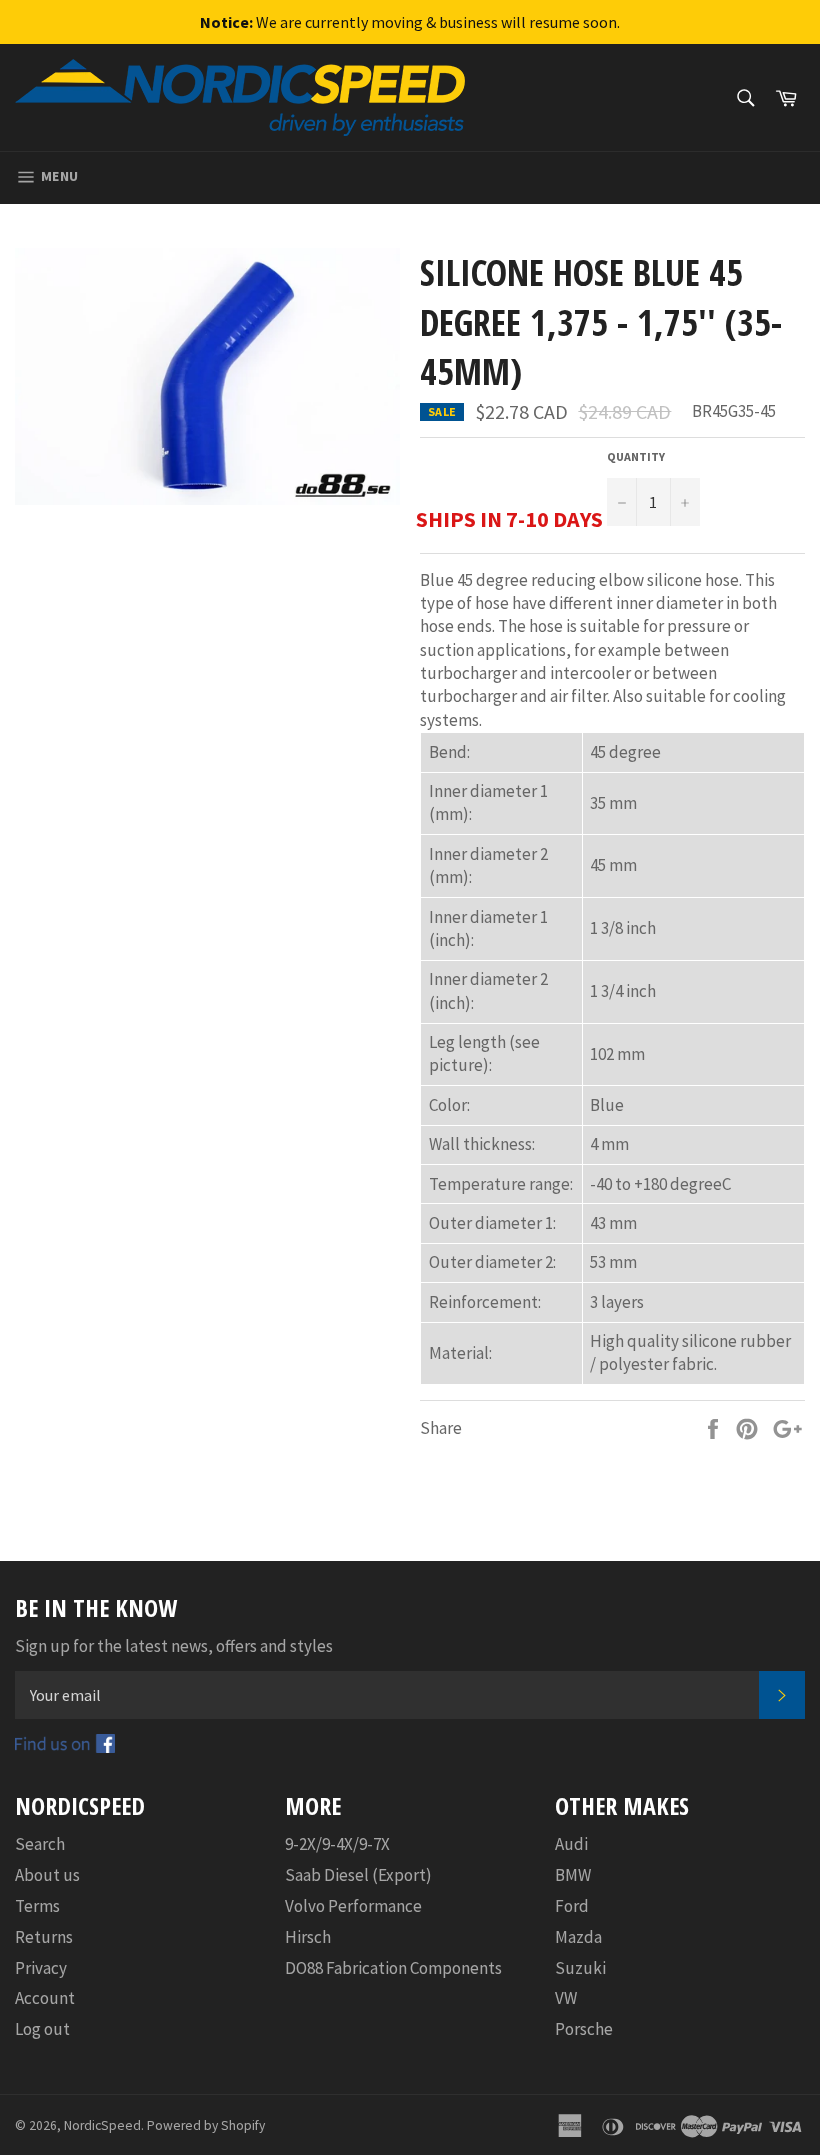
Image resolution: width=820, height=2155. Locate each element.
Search (40, 1844)
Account (45, 1998)
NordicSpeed (102, 2125)
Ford (572, 1906)
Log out (42, 2029)
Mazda (578, 1937)
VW (566, 1998)
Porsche (584, 2029)
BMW (573, 1875)
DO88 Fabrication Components (393, 1968)
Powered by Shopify (206, 2125)
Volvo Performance (353, 1906)
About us (47, 1875)
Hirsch (308, 1937)
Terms (37, 1906)
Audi (571, 1844)
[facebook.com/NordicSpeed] (65, 1747)
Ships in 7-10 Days (509, 519)
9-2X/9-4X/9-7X (337, 1844)
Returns (44, 1937)
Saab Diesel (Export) (358, 1875)
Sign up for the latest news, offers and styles (174, 1646)
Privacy (41, 1968)
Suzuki (580, 1968)
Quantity (636, 456)
